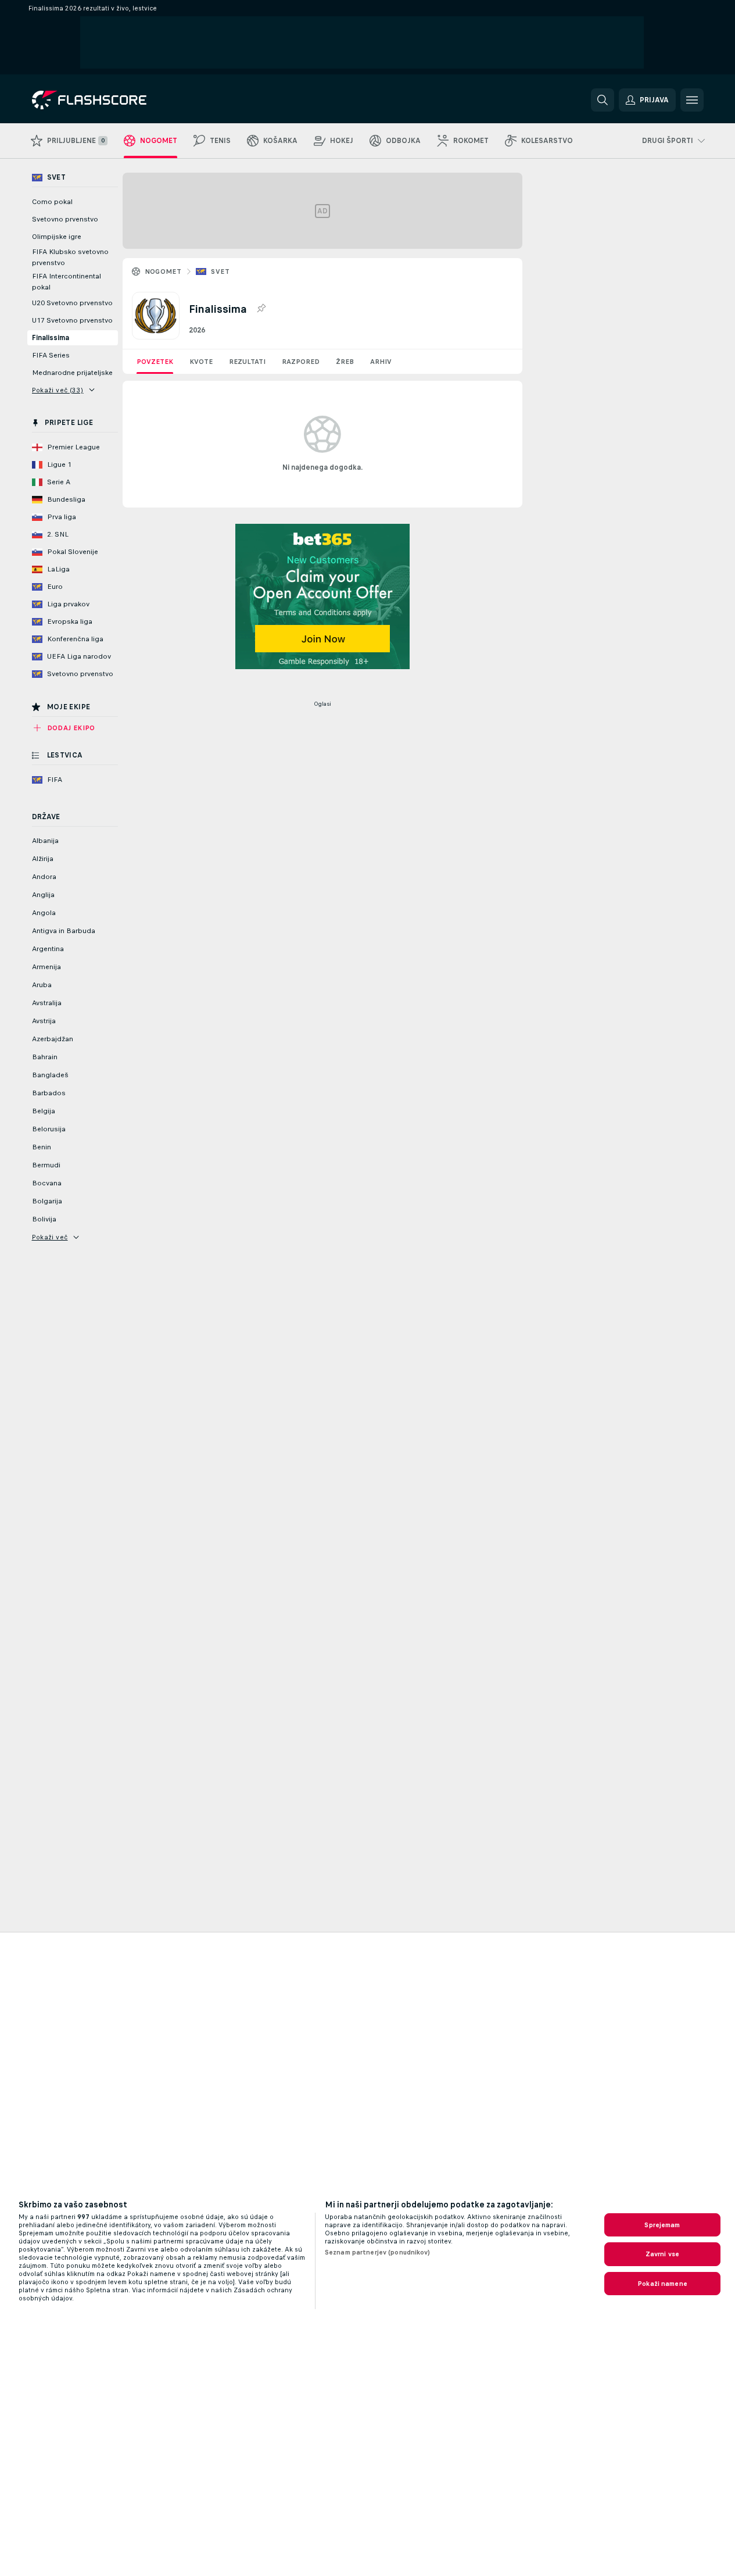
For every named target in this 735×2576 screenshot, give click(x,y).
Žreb (345, 362)
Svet (220, 271)
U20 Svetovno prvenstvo (72, 303)
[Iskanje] (603, 100)
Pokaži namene (662, 2284)
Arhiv (381, 362)
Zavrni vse (662, 2254)
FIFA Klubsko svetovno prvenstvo (70, 257)
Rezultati (247, 362)
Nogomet (163, 271)
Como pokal (52, 202)
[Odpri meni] (692, 100)
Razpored (301, 362)
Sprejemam (662, 2225)
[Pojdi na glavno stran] (112, 100)
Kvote (201, 362)
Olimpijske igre (57, 237)
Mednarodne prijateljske (72, 373)
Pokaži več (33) (58, 390)
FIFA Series (51, 355)
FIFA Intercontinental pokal (67, 282)
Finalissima (51, 338)
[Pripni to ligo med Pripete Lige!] (261, 309)
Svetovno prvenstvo (65, 219)
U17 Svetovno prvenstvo (72, 320)
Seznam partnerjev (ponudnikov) (378, 2252)
